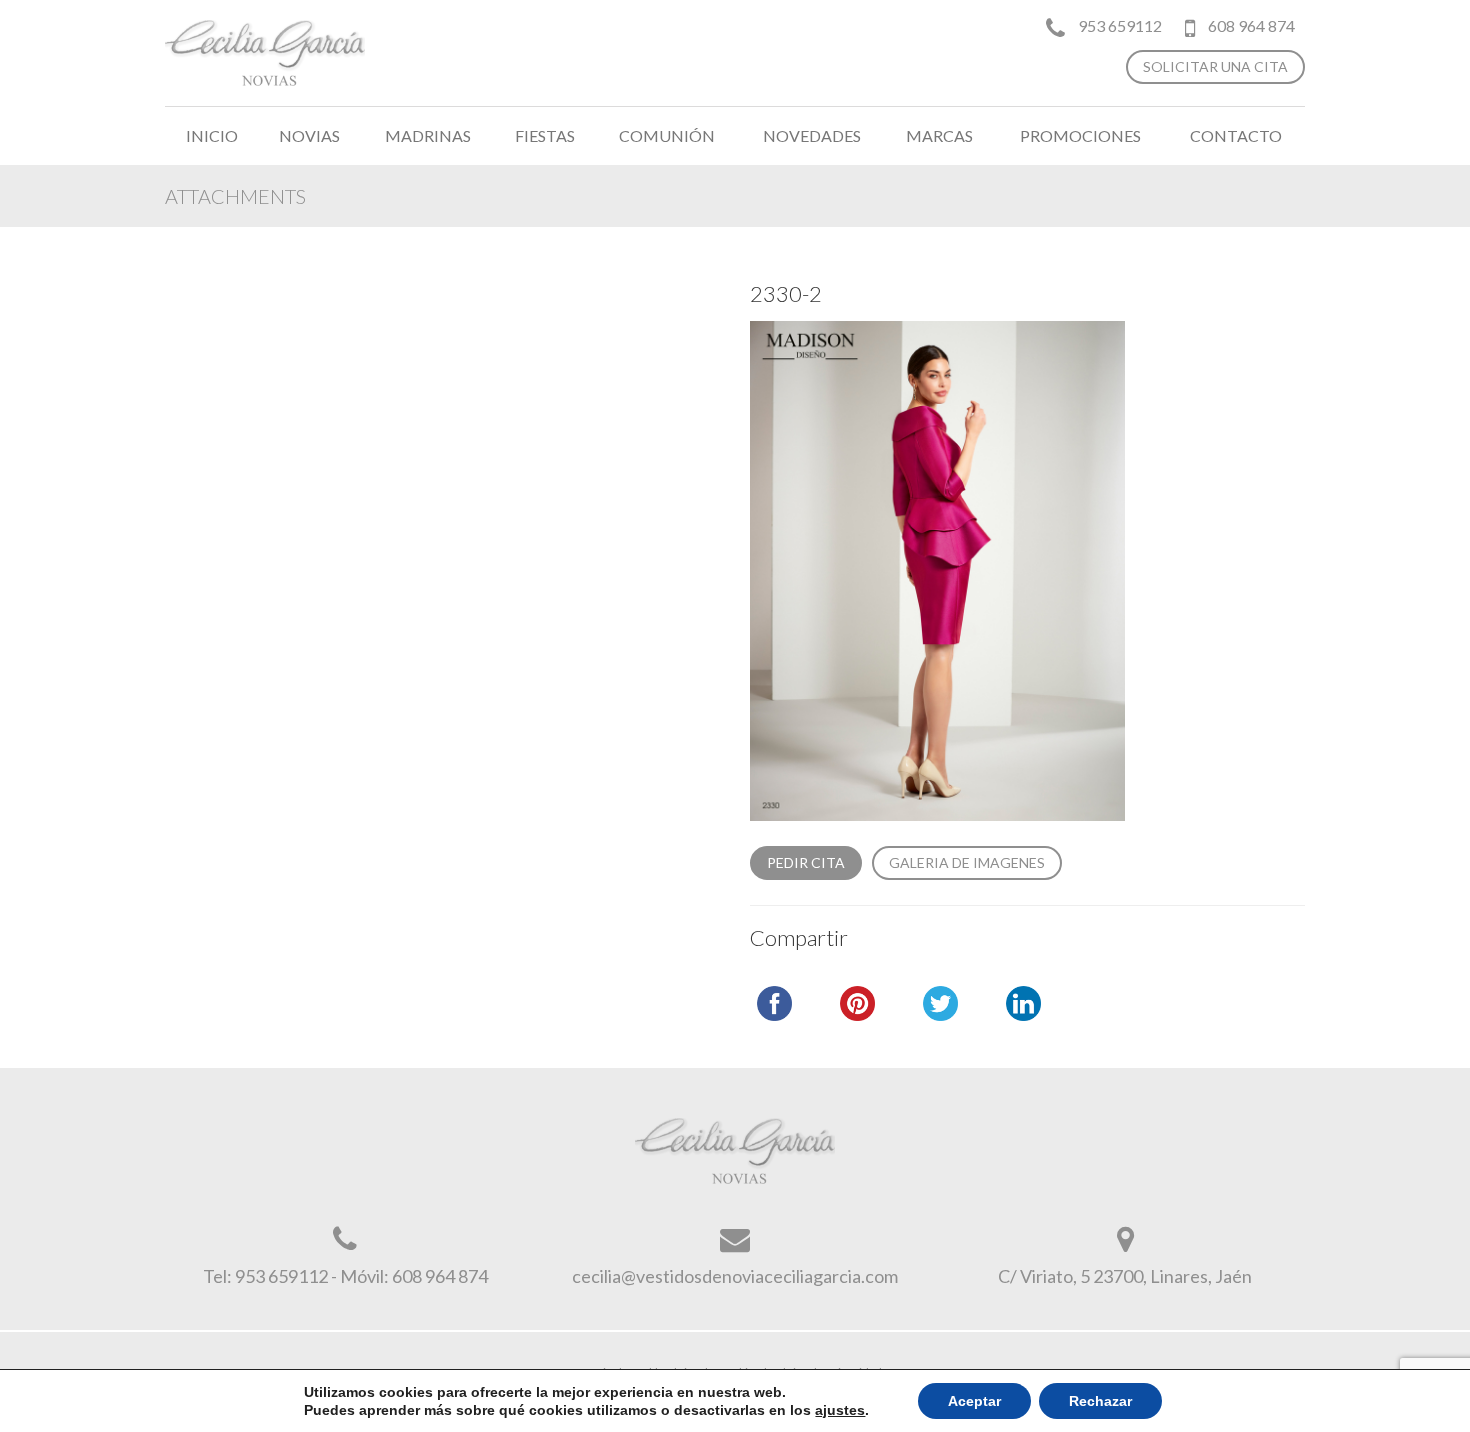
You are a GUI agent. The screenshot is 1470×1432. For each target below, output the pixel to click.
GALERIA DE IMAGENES (967, 862)
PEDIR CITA (806, 862)
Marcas (939, 135)
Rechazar (1100, 1401)
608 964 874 (1250, 25)
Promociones (1080, 135)
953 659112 (1120, 25)
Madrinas (428, 135)
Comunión (667, 135)
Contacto (1236, 135)
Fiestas (545, 135)
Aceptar (974, 1401)
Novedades (812, 135)
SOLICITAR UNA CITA (1215, 66)
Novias (309, 135)
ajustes (840, 1410)
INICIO (212, 135)
